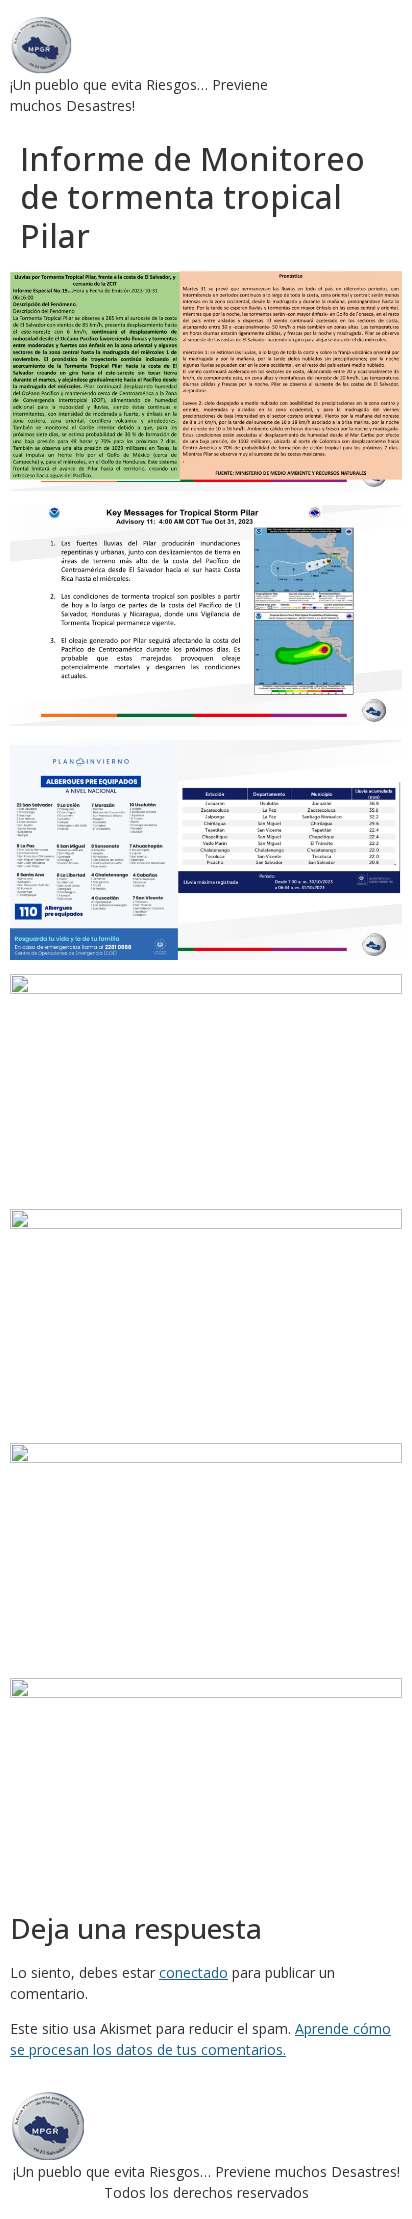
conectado (193, 1972)
